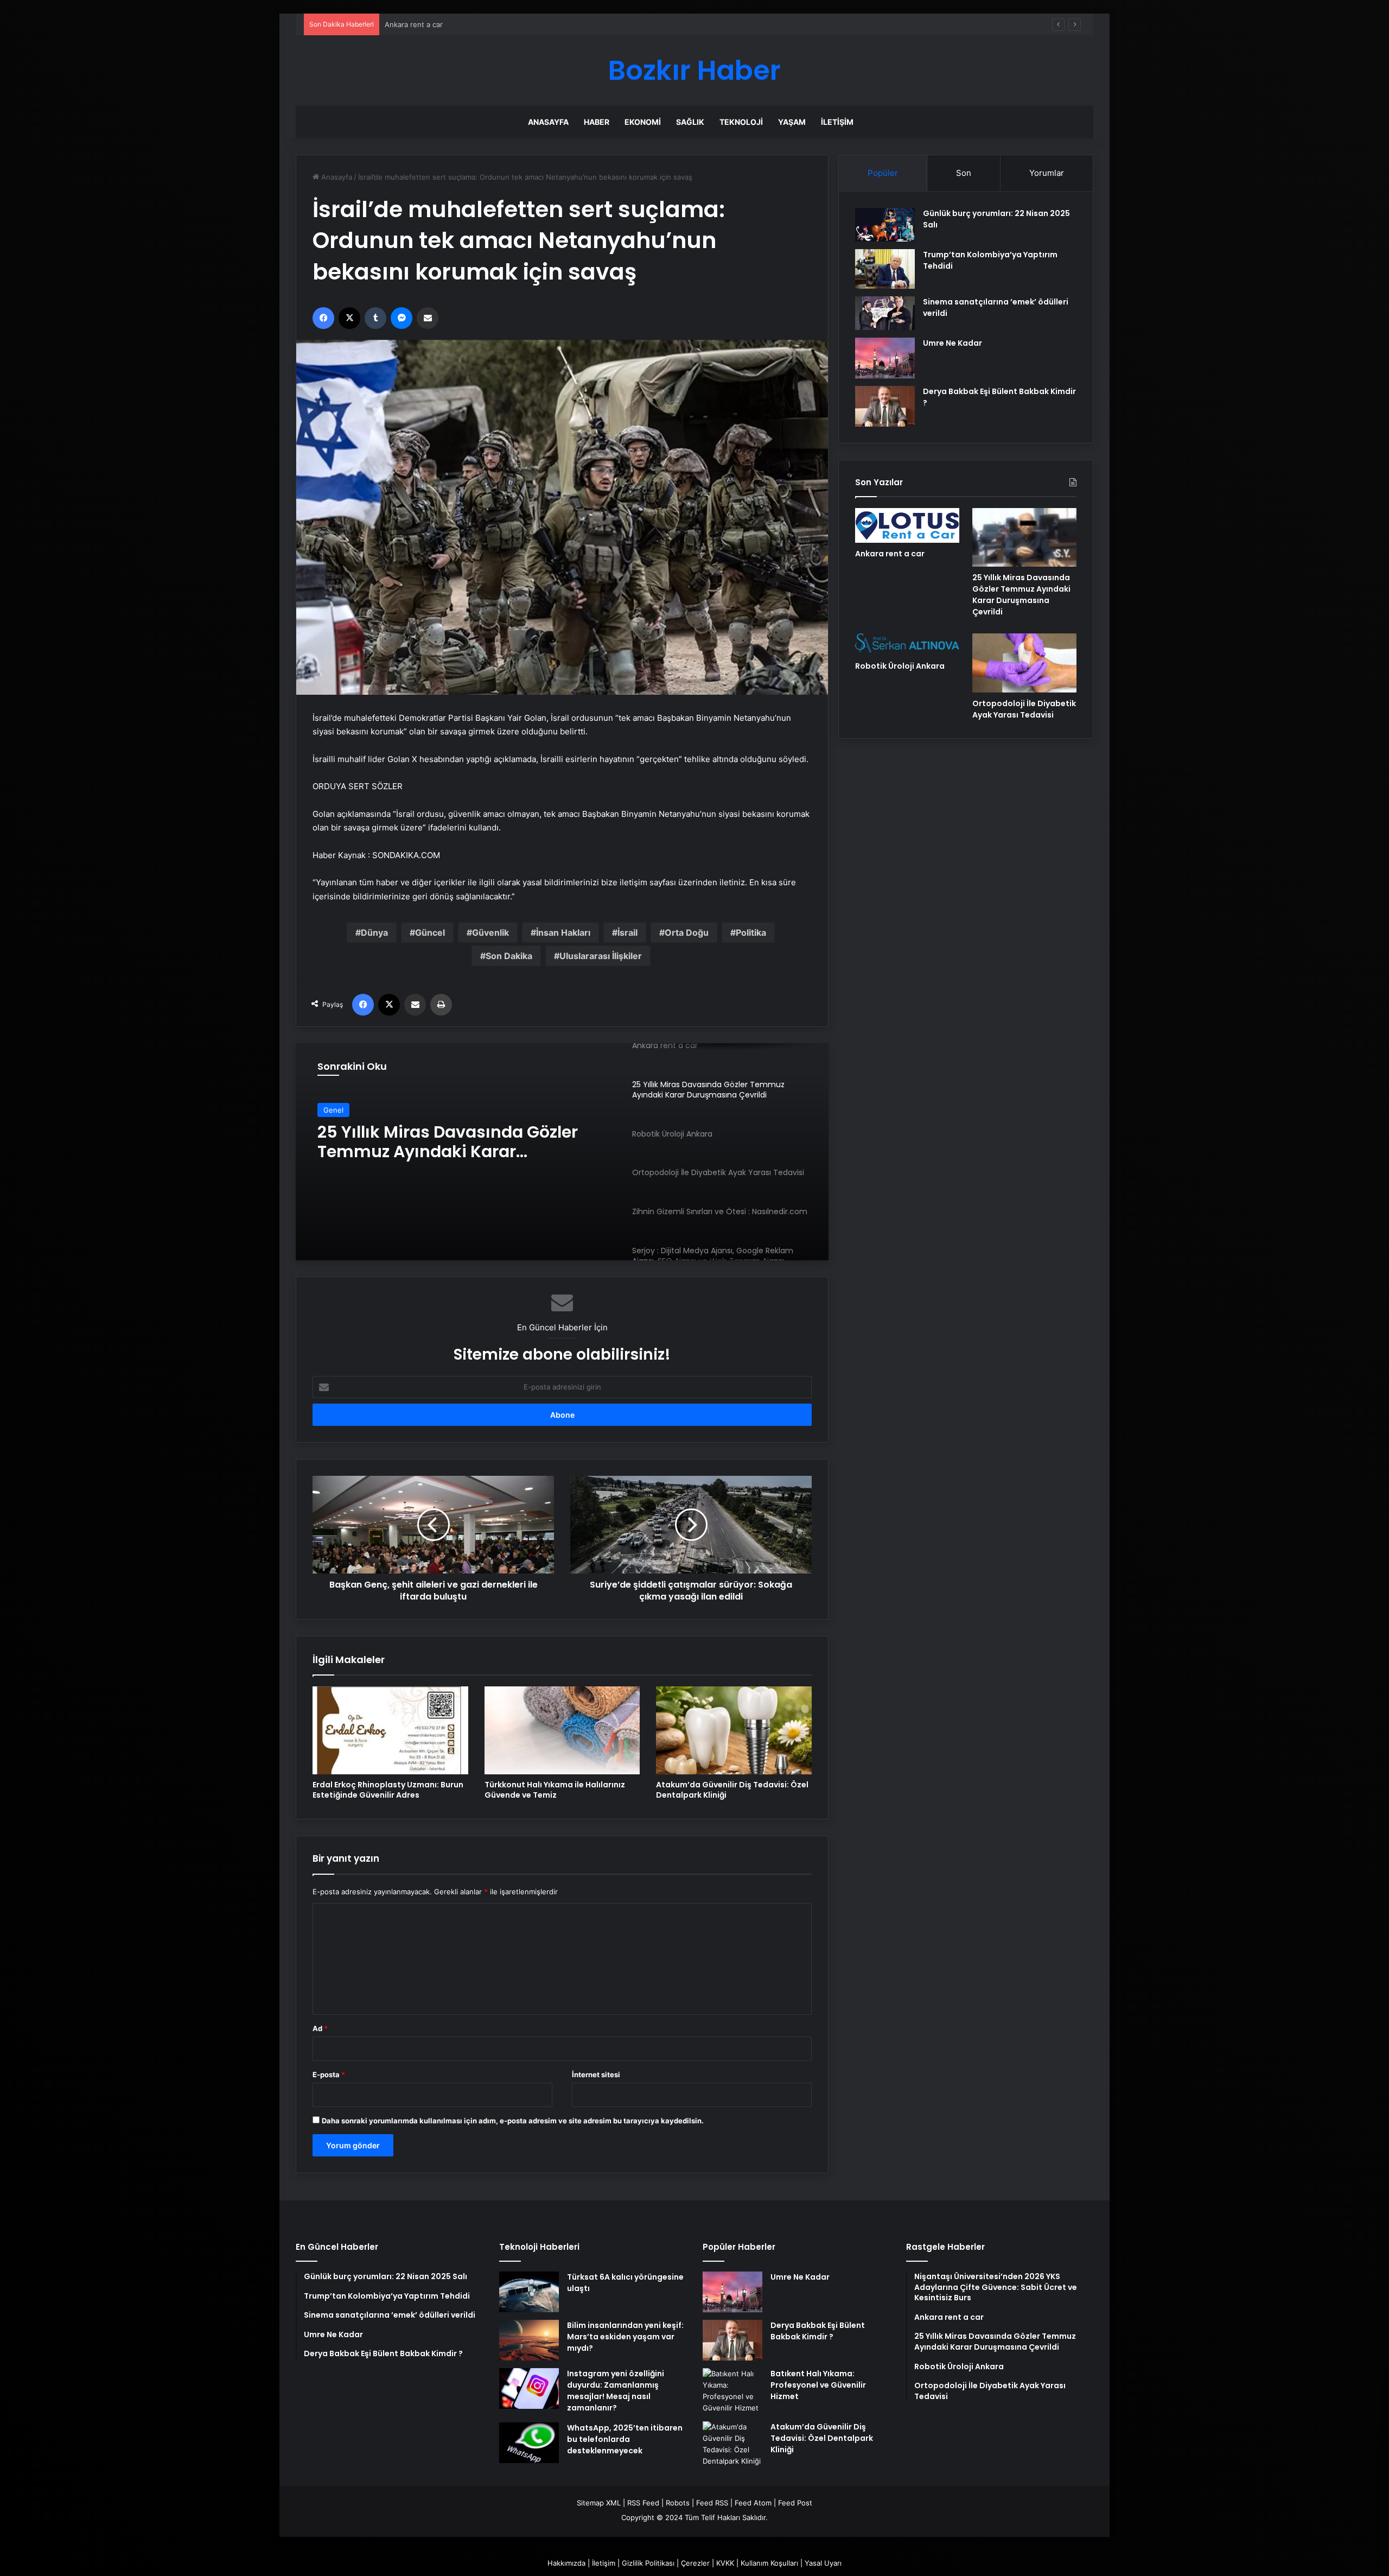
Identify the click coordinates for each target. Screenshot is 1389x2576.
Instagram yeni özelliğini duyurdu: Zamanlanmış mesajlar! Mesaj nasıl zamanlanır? (616, 2391)
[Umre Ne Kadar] (885, 358)
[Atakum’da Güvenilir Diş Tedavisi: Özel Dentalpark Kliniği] (734, 1730)
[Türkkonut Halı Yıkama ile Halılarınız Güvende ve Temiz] (562, 1730)
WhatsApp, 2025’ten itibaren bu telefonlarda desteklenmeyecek (625, 2439)
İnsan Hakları (563, 932)
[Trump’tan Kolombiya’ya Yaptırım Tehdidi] (885, 269)
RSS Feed (643, 2503)
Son (964, 173)
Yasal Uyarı (823, 2563)
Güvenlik (490, 932)
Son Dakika (509, 956)
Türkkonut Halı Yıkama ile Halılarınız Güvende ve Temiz (555, 1790)
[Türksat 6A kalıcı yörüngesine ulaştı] (529, 2292)
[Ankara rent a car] (907, 525)
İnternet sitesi (596, 2074)
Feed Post (795, 2503)
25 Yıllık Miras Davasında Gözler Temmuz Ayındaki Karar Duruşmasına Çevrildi (515, 24)
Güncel (430, 932)
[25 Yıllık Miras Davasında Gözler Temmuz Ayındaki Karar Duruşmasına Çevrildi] (1024, 537)
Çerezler (695, 2563)
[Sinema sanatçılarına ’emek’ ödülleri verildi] (885, 313)
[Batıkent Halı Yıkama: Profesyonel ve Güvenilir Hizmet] (732, 2391)
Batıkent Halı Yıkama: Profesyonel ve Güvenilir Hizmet (818, 2385)
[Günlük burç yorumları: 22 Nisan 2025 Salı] (885, 225)
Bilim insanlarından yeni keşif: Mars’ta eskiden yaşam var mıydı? (625, 2337)
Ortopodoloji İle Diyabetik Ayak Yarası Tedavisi (1024, 709)
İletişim (837, 122)
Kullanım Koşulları (769, 2563)
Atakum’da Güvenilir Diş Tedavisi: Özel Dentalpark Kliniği (732, 1790)
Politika (751, 932)
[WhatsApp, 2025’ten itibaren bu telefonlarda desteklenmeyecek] (529, 2443)
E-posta (329, 2074)
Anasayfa (548, 122)
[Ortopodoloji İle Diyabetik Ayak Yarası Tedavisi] (1024, 663)
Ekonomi (643, 122)
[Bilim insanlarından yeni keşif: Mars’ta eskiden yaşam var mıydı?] (529, 2340)
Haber (597, 122)
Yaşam (792, 122)
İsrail (627, 932)
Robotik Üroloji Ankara (409, 1132)
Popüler (883, 173)
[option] (562, 1152)
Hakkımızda (566, 2563)
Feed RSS (712, 2503)
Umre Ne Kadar (952, 343)
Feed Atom (753, 2503)
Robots (678, 2503)
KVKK (725, 2563)
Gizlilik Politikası (648, 2563)
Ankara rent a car (890, 554)
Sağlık (690, 122)
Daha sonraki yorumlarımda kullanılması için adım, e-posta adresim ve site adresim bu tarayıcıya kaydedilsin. (513, 2121)
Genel (333, 1110)
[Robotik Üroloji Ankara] (562, 1152)
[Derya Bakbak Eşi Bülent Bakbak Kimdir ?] (885, 406)
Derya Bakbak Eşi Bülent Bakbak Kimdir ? (818, 2331)
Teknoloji (741, 122)
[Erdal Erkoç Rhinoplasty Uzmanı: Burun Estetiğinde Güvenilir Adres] (390, 1730)
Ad (320, 2028)
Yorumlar (1047, 173)
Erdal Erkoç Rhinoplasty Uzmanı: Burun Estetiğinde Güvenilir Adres (388, 1790)
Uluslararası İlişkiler (601, 956)
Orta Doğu (687, 932)
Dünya (374, 932)
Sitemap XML (599, 2503)
